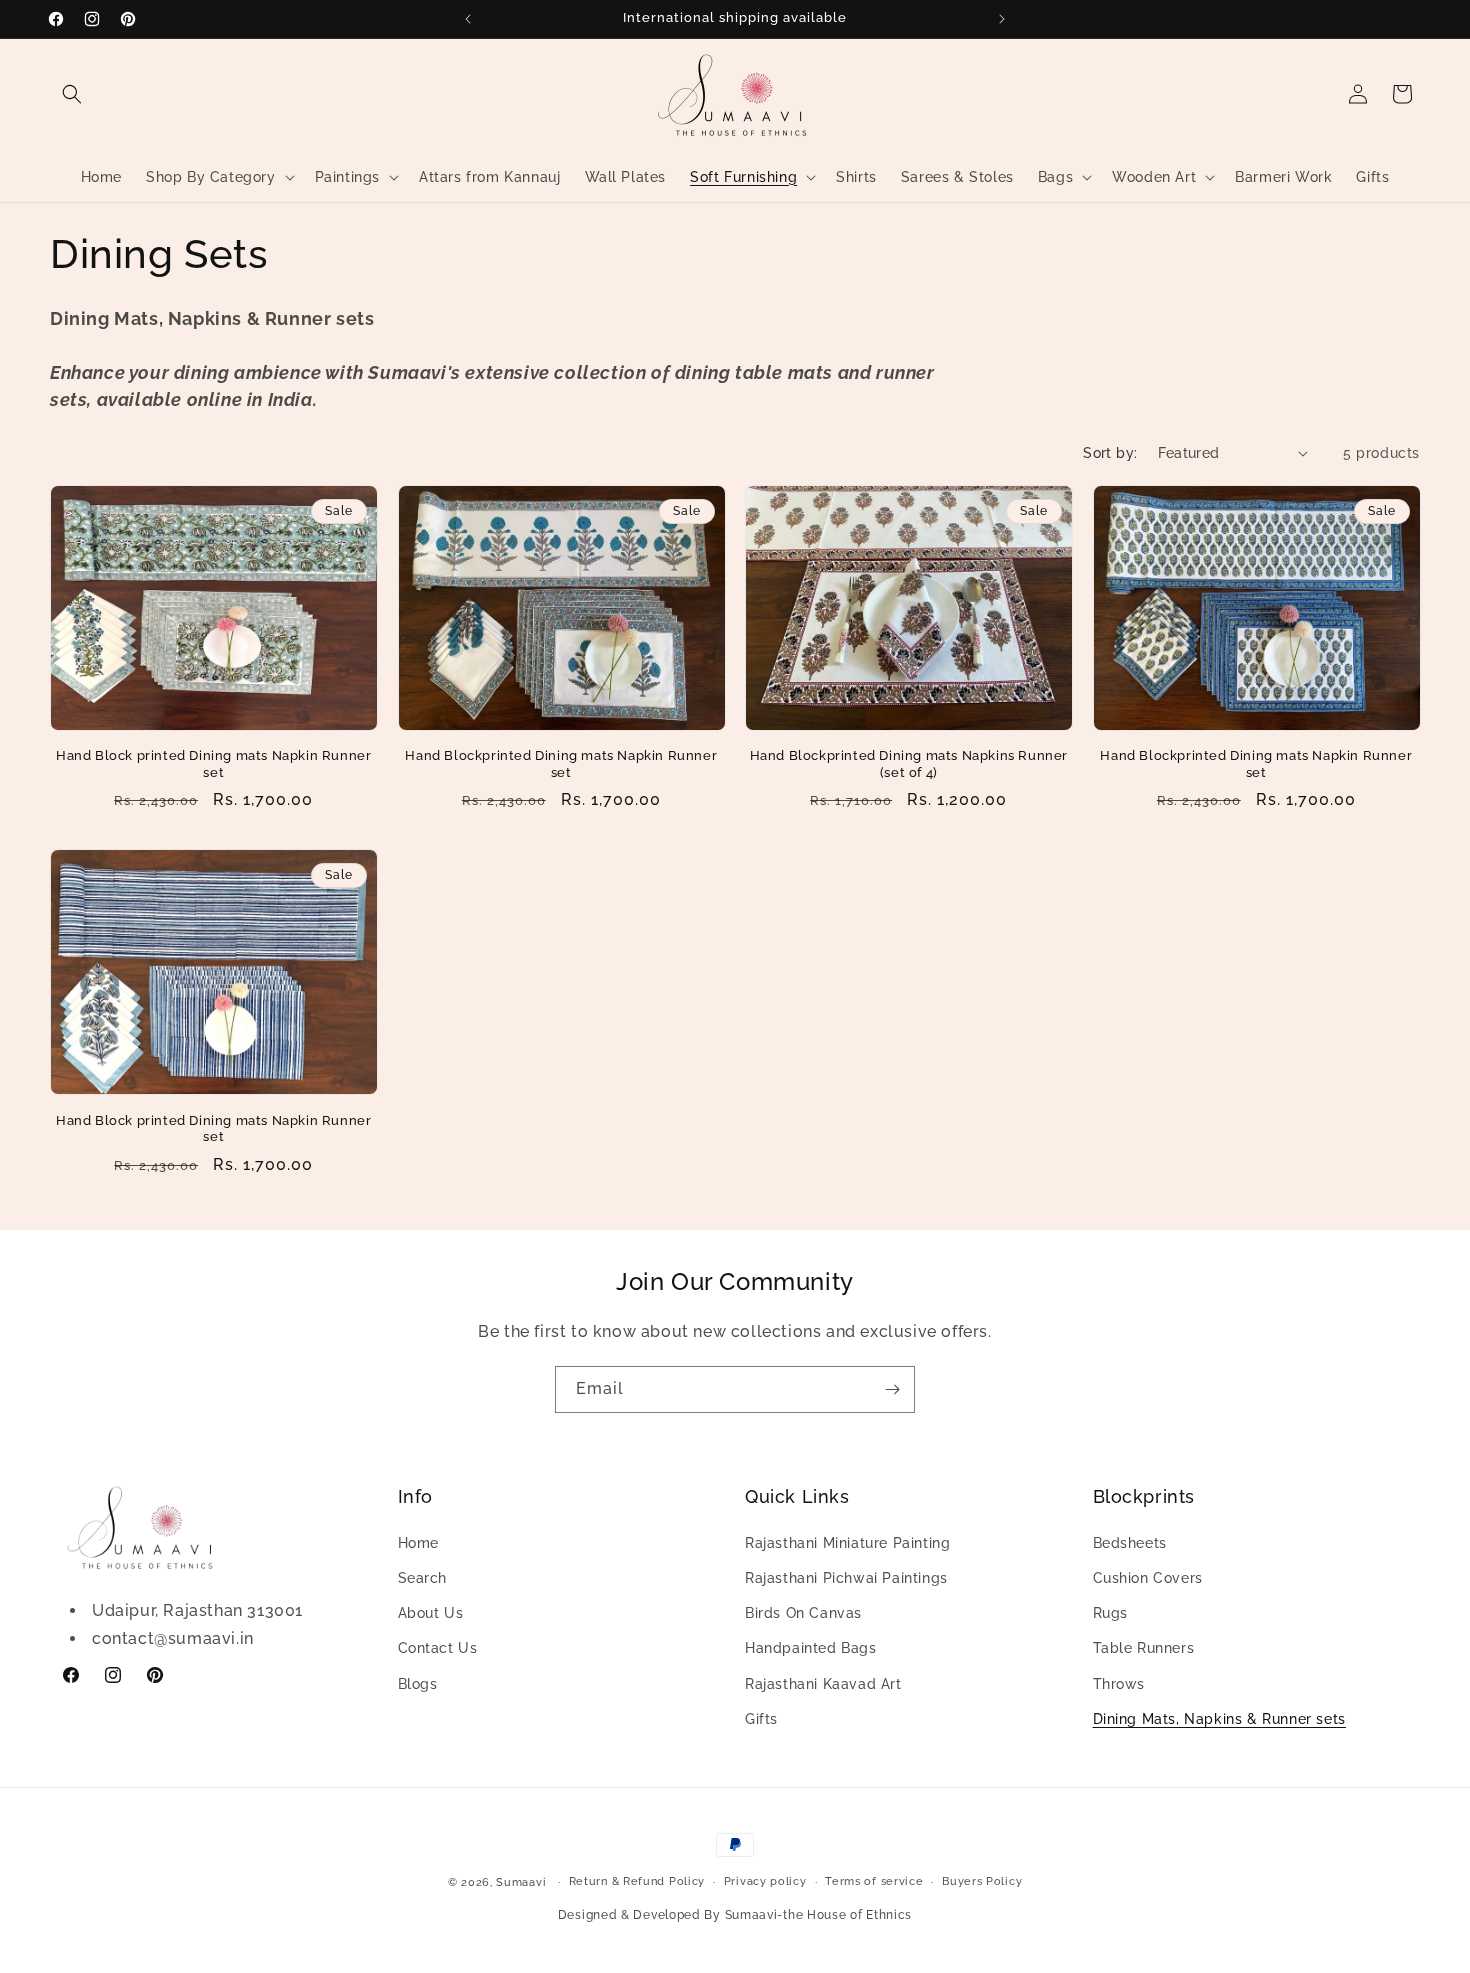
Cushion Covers (1148, 1578)
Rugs (1110, 1613)
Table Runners (1144, 1648)
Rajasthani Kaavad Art (823, 1684)
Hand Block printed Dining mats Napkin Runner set (213, 764)
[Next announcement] (1002, 19)
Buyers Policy (982, 1881)
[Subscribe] (892, 1389)
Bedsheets (1130, 1543)
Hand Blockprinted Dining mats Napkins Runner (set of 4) (909, 764)
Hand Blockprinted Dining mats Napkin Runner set (561, 764)
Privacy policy (765, 1881)
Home (418, 1543)
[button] (72, 94)
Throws (1119, 1684)
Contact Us (438, 1648)
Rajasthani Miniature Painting (847, 1543)
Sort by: (1110, 453)
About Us (431, 1613)
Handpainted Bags (811, 1648)
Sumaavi (521, 1882)
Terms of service (874, 1881)
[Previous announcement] (468, 19)
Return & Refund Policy (637, 1881)
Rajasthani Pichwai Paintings (846, 1578)
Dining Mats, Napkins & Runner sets (1219, 1719)
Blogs (418, 1684)
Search (423, 1578)
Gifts (761, 1719)
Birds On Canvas (803, 1613)
